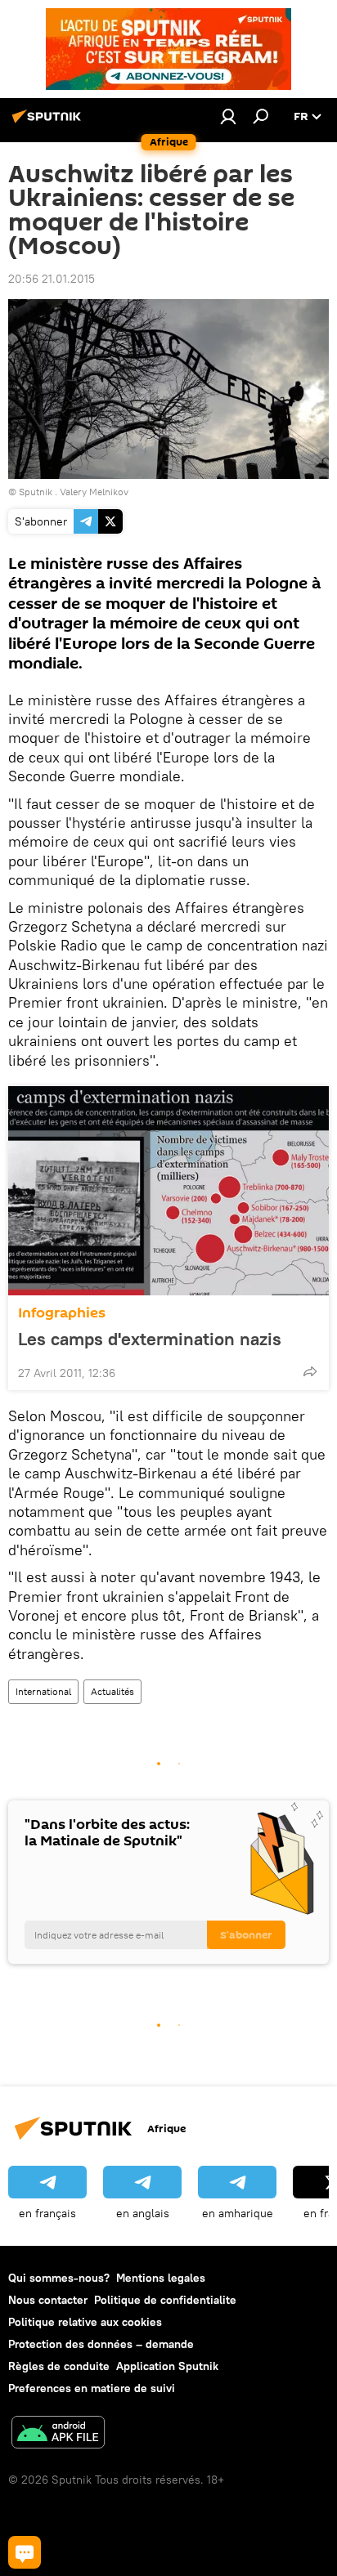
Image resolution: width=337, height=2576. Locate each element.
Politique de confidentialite (165, 2300)
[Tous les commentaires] (25, 2552)
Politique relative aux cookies (85, 2322)
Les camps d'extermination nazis (150, 1339)
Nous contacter (48, 2300)
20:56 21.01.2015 (52, 279)
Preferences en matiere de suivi (92, 2388)
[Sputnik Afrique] (49, 123)
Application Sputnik (167, 2366)
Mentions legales (161, 2278)
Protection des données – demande (101, 2344)
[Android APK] (58, 2434)
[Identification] (228, 116)
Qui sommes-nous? (59, 2278)
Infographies (62, 1313)
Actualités (112, 1691)
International (43, 1691)
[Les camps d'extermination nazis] (168, 1191)
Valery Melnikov (94, 492)
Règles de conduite (59, 2366)
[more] (310, 1371)
